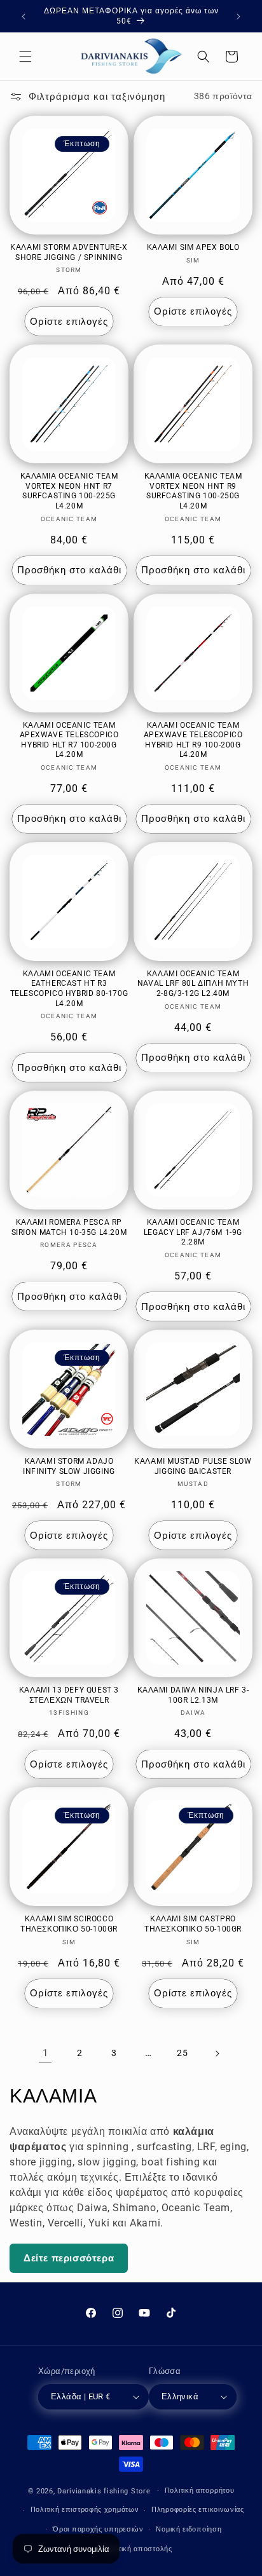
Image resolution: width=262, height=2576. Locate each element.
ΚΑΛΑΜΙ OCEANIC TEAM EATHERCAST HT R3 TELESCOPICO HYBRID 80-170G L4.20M (69, 989)
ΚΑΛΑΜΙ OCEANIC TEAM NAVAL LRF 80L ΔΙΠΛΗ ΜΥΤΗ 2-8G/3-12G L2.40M (193, 984)
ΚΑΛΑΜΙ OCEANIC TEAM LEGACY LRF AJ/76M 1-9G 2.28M (193, 1232)
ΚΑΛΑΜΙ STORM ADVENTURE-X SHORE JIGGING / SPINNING (69, 252)
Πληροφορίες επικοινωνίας (198, 2510)
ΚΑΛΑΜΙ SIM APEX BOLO (193, 247)
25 (182, 2053)
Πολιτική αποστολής (137, 2549)
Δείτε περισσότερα (69, 2258)
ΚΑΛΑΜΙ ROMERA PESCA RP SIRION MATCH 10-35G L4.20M (69, 1227)
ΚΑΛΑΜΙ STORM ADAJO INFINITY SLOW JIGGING (69, 1466)
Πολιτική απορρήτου (200, 2491)
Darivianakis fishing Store (104, 2491)
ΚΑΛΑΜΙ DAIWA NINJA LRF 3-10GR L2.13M (193, 1695)
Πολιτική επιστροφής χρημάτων (85, 2510)
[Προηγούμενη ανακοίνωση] (24, 17)
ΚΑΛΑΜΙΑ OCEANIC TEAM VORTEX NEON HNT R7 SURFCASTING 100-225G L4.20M (69, 491)
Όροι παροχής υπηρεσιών (98, 2529)
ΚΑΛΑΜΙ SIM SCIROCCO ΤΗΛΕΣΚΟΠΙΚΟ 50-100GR (69, 1924)
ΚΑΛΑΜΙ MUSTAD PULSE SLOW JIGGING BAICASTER (193, 1466)
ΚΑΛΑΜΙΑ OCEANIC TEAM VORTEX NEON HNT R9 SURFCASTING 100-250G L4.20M (193, 491)
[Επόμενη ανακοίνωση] (238, 17)
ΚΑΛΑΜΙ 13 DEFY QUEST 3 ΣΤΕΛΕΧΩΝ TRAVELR (69, 1695)
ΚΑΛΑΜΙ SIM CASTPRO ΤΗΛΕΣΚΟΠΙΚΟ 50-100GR (193, 1924)
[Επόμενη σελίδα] (217, 2054)
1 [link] (45, 2053)
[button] (25, 57)
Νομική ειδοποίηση (189, 2529)
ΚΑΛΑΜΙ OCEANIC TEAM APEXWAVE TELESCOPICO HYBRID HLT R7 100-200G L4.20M (69, 740)
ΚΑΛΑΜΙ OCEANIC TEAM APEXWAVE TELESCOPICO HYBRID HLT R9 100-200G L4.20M (193, 740)
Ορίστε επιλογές (69, 322)
